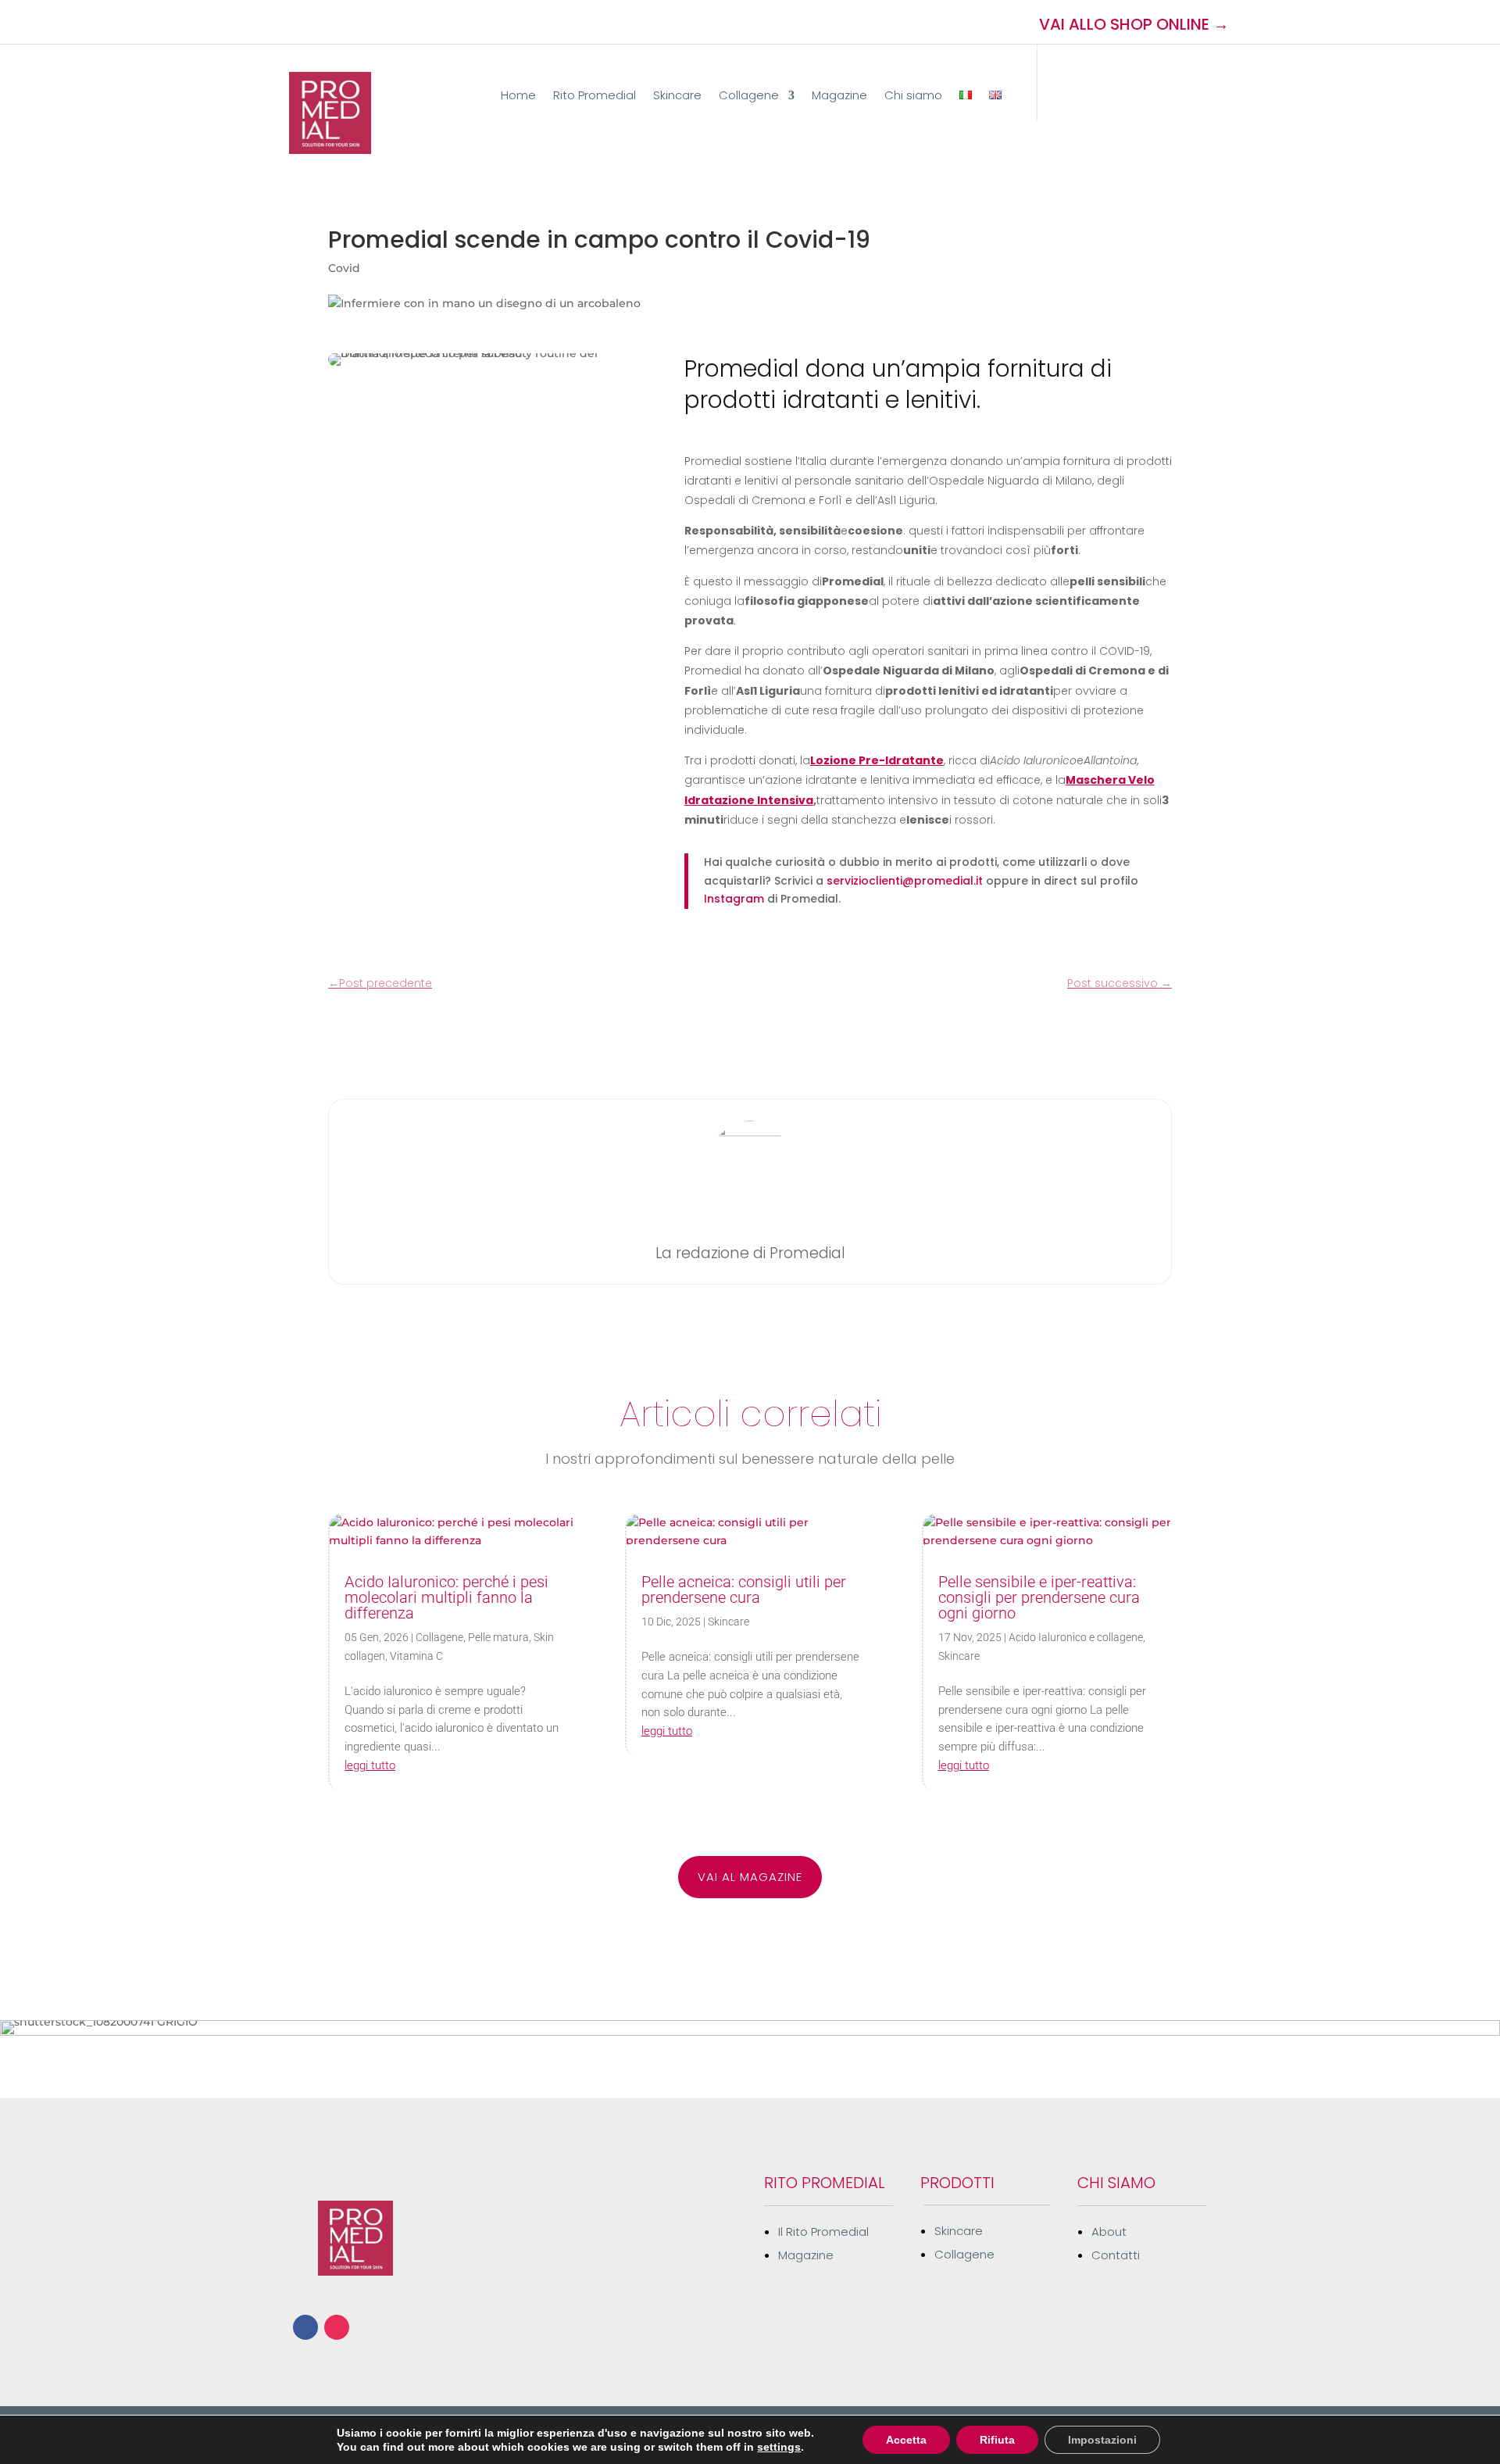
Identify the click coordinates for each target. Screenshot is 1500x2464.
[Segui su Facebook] (296, 22)
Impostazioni (1102, 2440)
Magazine (839, 97)
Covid (344, 268)
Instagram (734, 899)
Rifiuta (997, 2440)
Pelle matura (498, 1637)
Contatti (1116, 2255)
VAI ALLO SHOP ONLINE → (1134, 24)
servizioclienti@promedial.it (905, 881)
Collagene (749, 97)
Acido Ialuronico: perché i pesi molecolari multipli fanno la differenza (446, 1597)
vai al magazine (750, 1877)
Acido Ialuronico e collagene (1076, 1637)
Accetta (906, 2440)
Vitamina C (416, 1656)
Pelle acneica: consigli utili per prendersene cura (744, 1590)
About (1109, 2232)
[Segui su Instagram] (324, 22)
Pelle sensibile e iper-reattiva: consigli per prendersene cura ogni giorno (1039, 1597)
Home (518, 97)
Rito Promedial (595, 97)
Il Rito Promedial (823, 2232)
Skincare (677, 97)
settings (779, 2447)
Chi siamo (913, 97)
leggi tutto (370, 1765)
